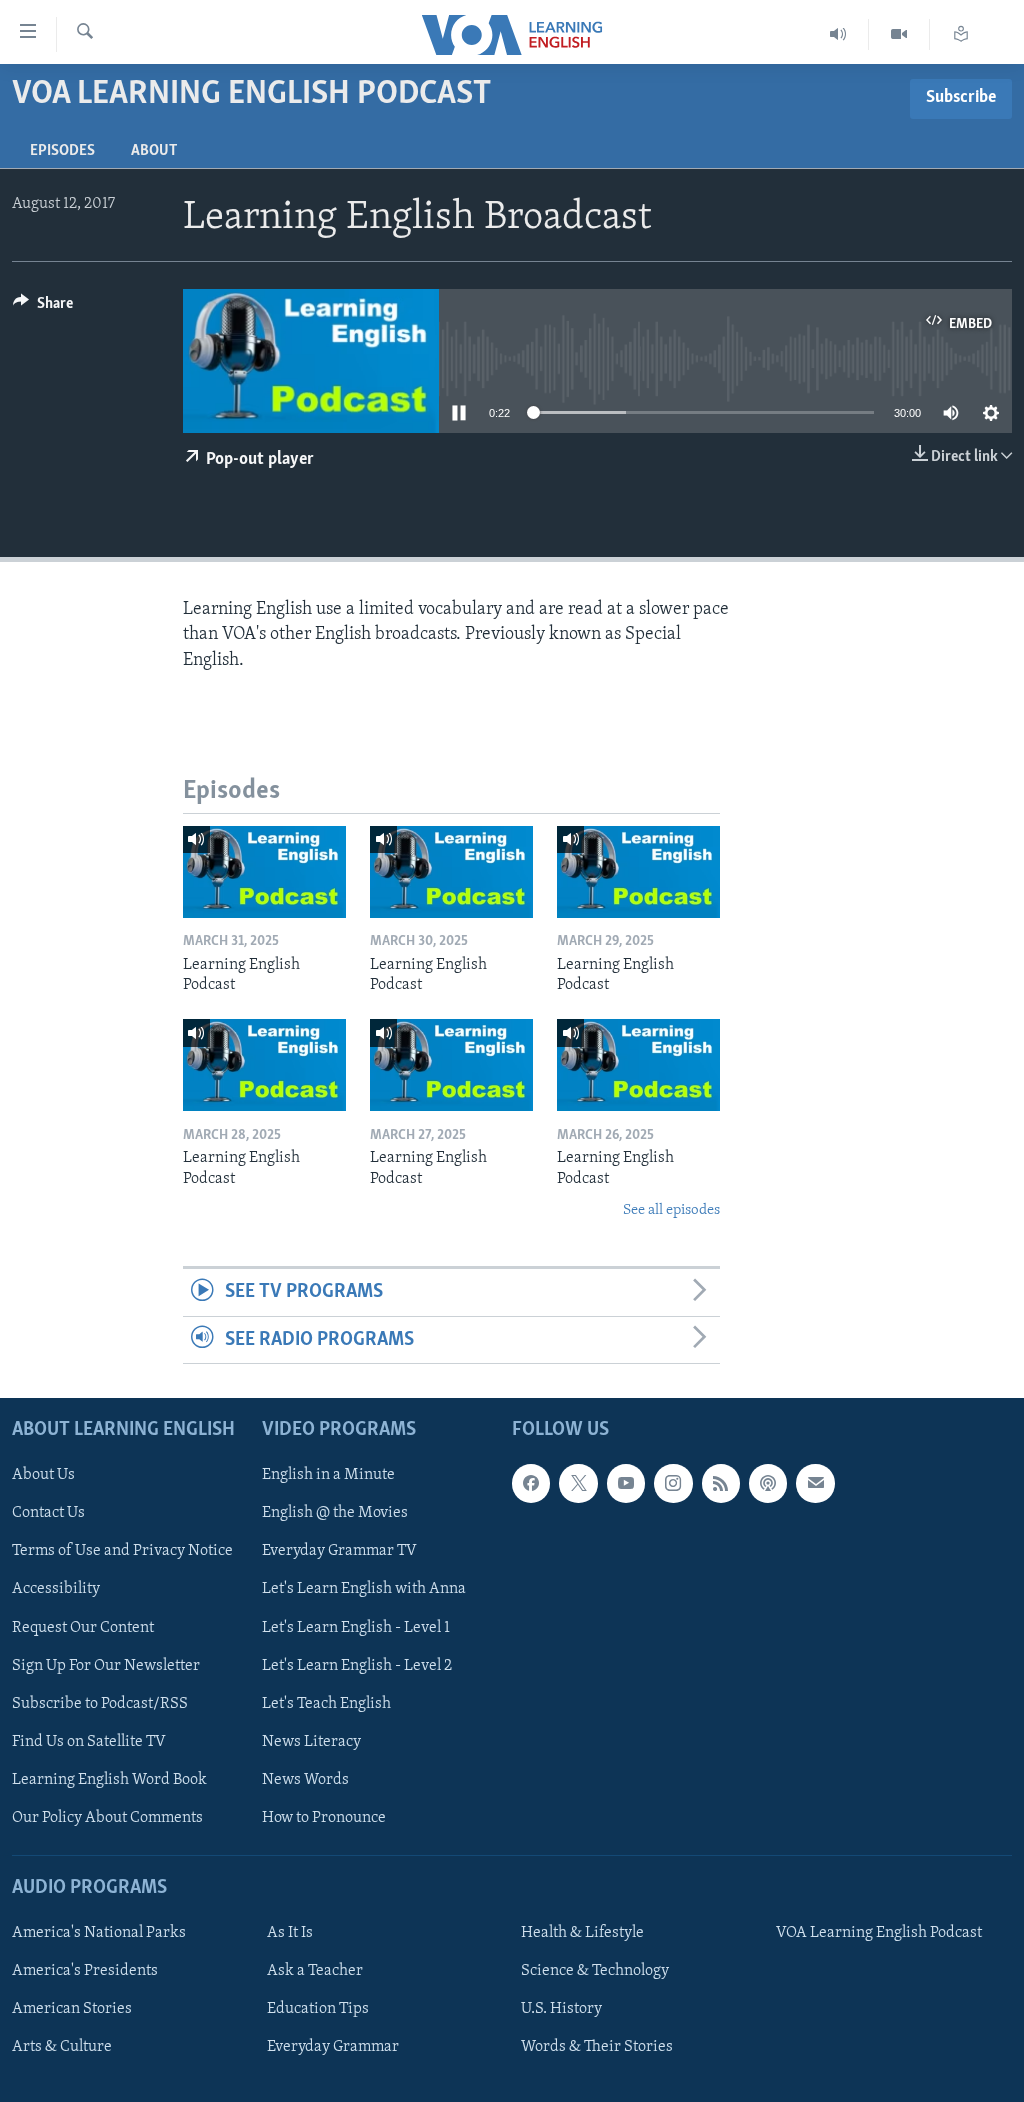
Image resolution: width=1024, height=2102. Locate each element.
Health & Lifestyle (582, 1933)
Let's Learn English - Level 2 (357, 1666)
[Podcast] (768, 1483)
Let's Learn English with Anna (364, 1590)
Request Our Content (83, 1628)
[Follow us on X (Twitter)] (578, 1483)
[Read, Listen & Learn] (961, 34)
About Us (43, 1475)
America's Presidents (85, 1971)
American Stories (72, 2009)
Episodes (62, 151)
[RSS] (721, 1483)
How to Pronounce (324, 1818)
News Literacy (311, 1742)
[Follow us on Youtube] (626, 1483)
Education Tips (318, 2009)
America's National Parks (99, 1933)
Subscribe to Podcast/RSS (100, 1704)
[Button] (43, 308)
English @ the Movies (335, 1514)
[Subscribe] (815, 1483)
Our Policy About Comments (107, 1818)
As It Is (290, 1933)
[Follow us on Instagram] (673, 1483)
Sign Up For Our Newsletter (106, 1666)
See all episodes (671, 1210)
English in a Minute (328, 1475)
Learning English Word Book (109, 1780)
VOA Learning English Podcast (879, 1933)
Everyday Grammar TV (339, 1552)
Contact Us (48, 1514)
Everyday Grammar (333, 2047)
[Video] (899, 34)
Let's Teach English (326, 1704)
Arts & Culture (62, 2047)
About (154, 151)
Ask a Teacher (315, 1971)
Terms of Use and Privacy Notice (122, 1552)
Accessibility (56, 1590)
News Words (305, 1780)
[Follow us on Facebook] (531, 1483)
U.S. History (561, 2009)
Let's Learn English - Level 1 (356, 1628)
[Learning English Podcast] (264, 872)
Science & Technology (595, 1971)
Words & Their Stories (597, 2047)
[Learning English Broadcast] (838, 34)
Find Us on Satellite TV (89, 1742)
